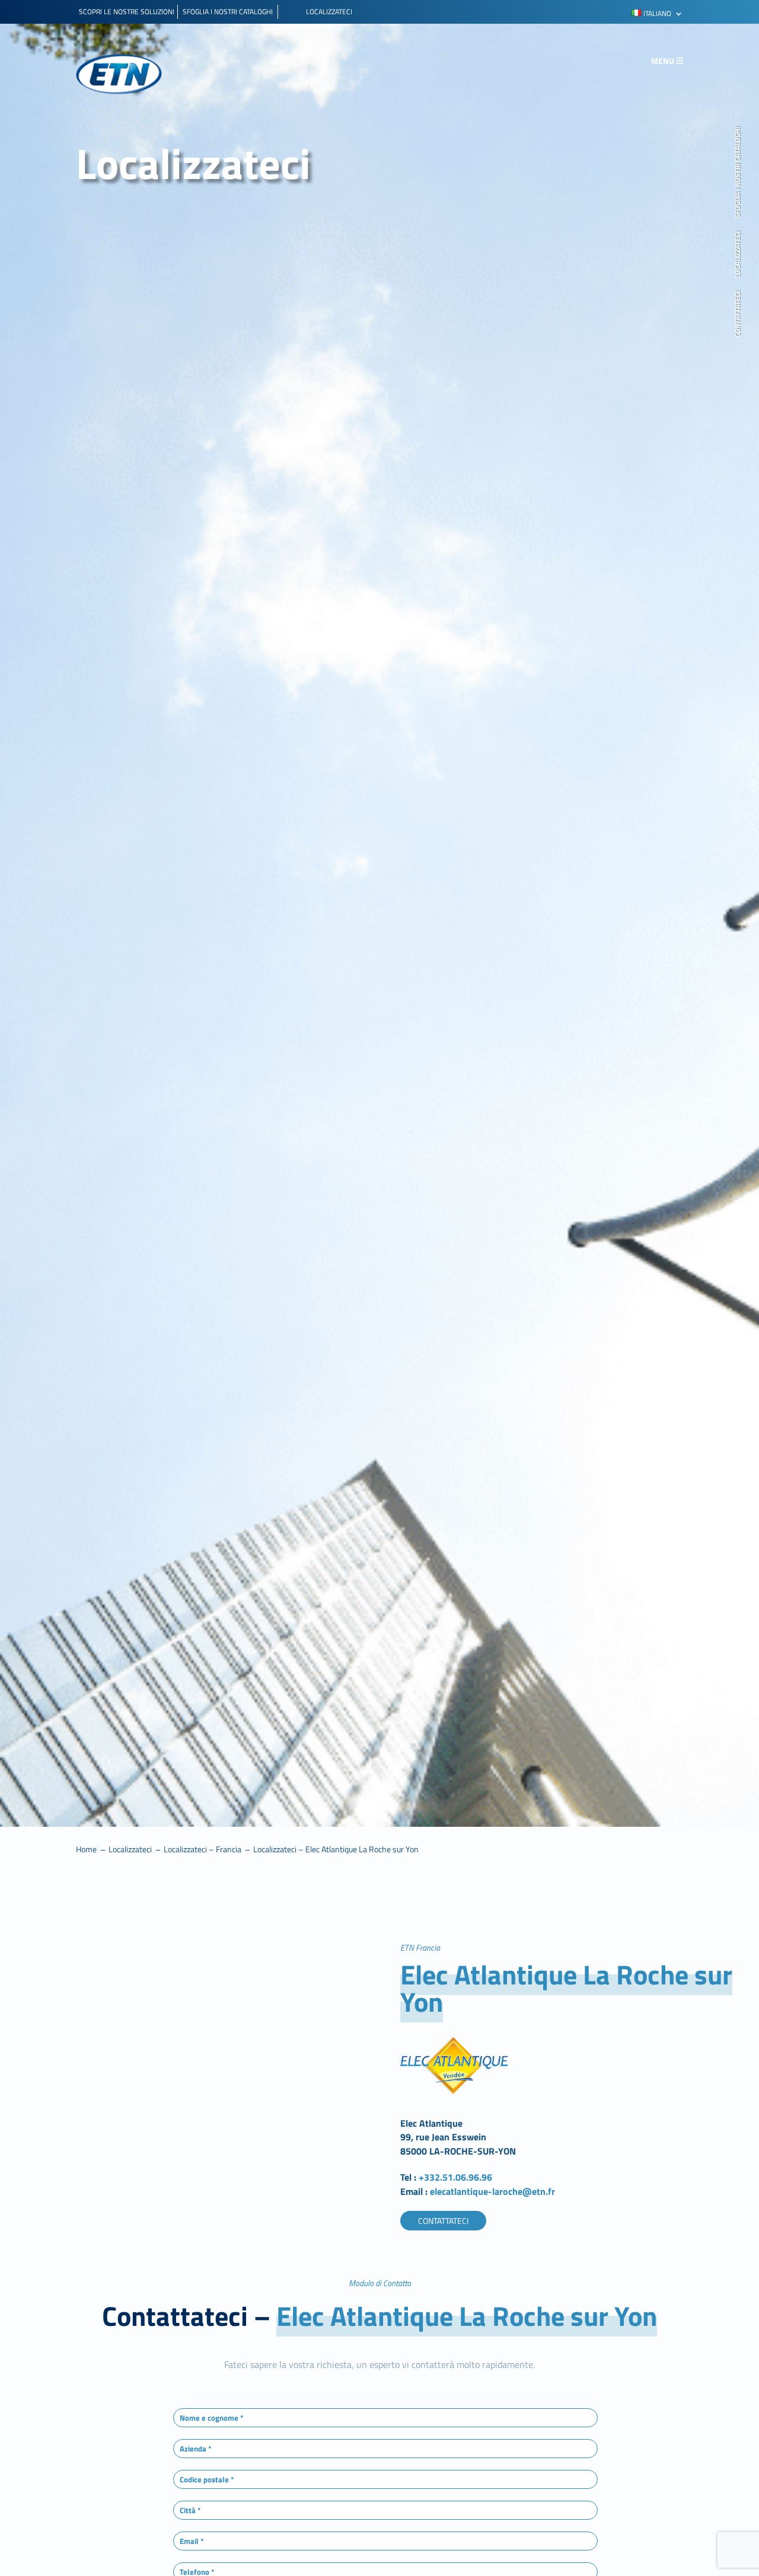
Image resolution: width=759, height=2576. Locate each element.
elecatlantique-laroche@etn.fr (492, 2191)
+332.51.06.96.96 (457, 2177)
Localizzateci (738, 255)
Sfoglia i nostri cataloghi (738, 172)
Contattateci (738, 314)
